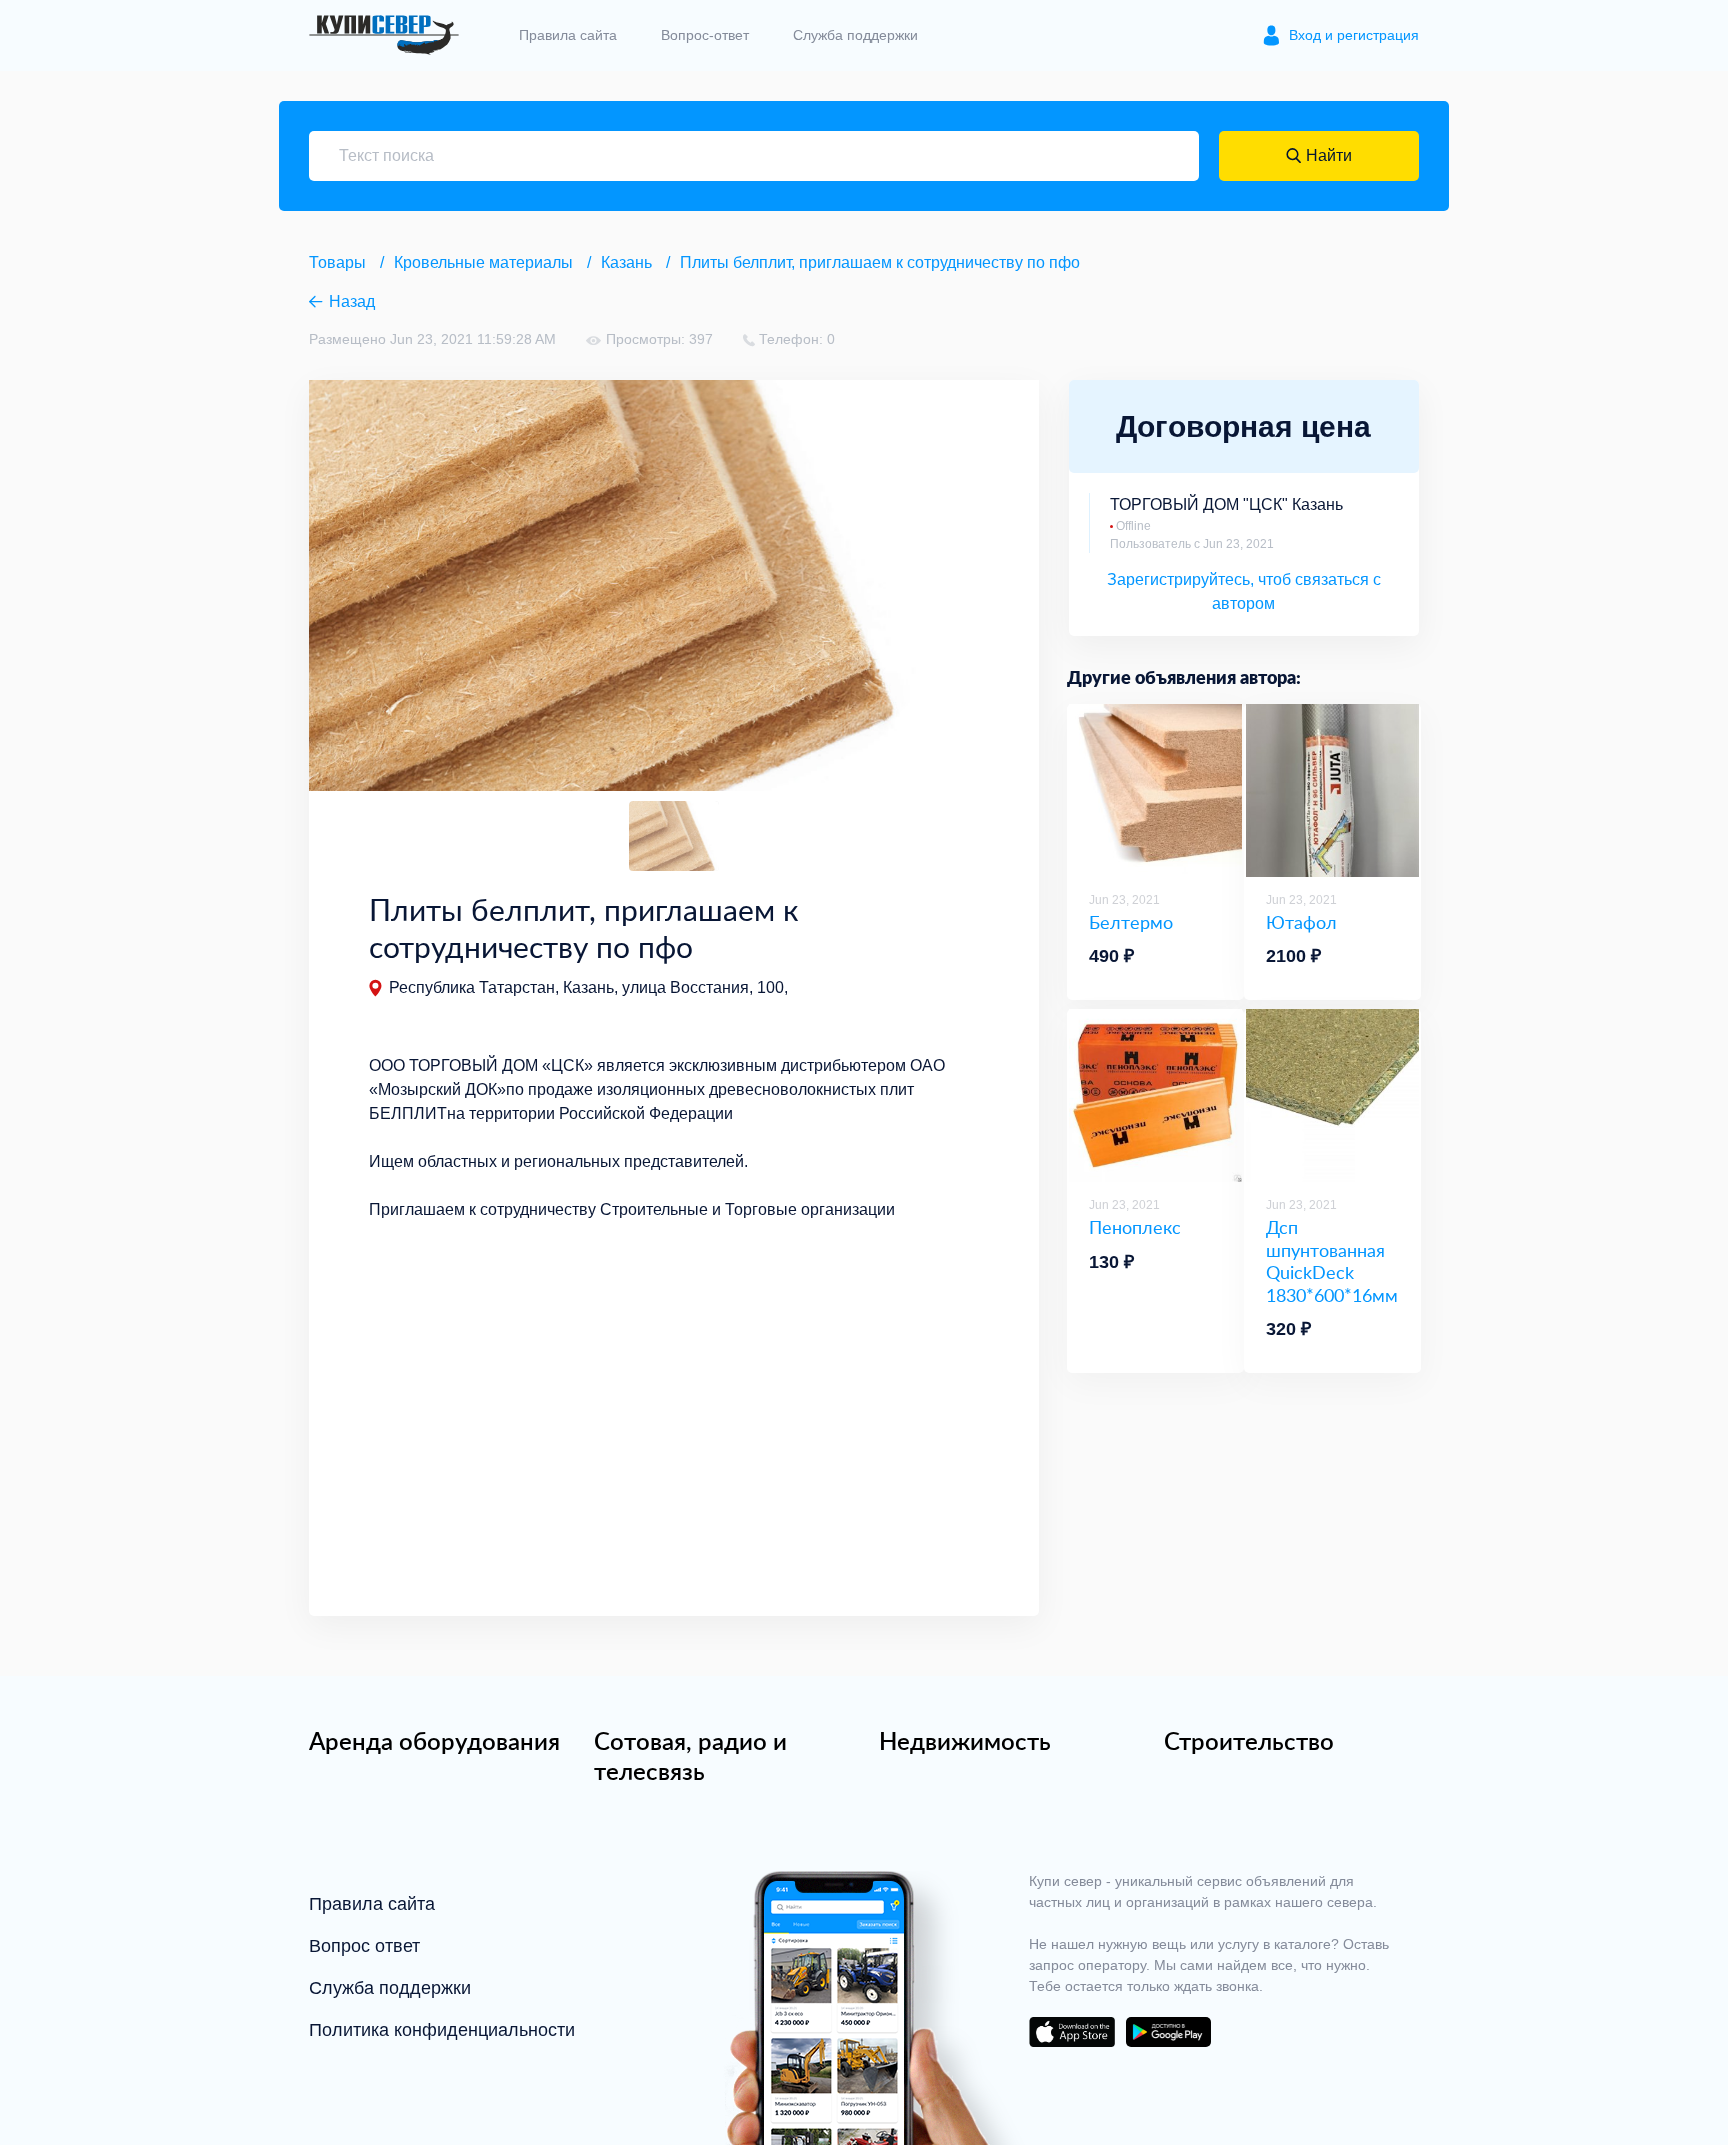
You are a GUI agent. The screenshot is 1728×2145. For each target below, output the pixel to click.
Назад (352, 301)
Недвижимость (965, 1741)
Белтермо (1131, 922)
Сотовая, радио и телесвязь (690, 1756)
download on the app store (1072, 2032)
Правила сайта (568, 35)
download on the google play (1168, 2032)
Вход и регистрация (1354, 35)
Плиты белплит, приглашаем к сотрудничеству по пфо (880, 262)
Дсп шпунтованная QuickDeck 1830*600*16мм (1332, 1261)
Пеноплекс (1135, 1227)
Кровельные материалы (483, 262)
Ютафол (1301, 922)
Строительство (1249, 1741)
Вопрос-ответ (705, 35)
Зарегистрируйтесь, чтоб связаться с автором (1244, 591)
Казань (626, 262)
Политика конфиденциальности (442, 2030)
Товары (337, 262)
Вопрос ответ (364, 1946)
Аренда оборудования (434, 1741)
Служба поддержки (855, 35)
